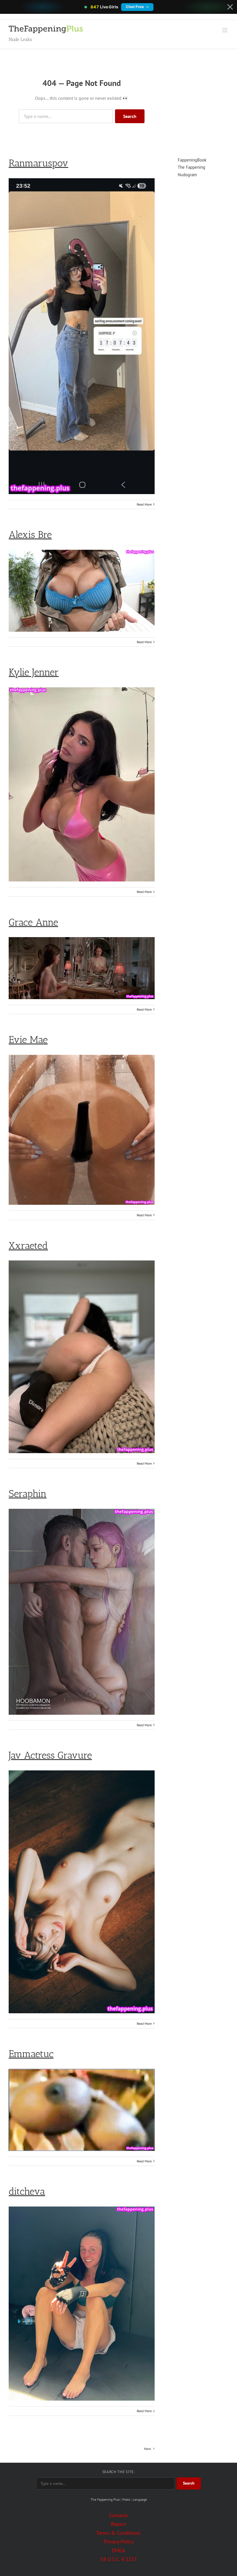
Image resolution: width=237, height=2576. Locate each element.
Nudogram (187, 175)
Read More (144, 504)
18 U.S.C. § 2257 (119, 2559)
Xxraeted (28, 1246)
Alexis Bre (30, 535)
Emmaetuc (31, 2054)
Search (130, 116)
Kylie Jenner (34, 672)
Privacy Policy (119, 2542)
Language (140, 2499)
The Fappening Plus (105, 2499)
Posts (126, 2499)
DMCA (118, 2550)
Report (118, 2524)
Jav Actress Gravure (50, 1755)
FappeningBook (192, 160)
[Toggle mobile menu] (225, 30)
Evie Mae (28, 1040)
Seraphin (28, 1494)
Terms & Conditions (118, 2533)
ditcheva (27, 2191)
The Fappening (191, 167)
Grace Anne (33, 922)
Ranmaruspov (38, 163)
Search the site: (118, 2472)
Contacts (118, 2515)
